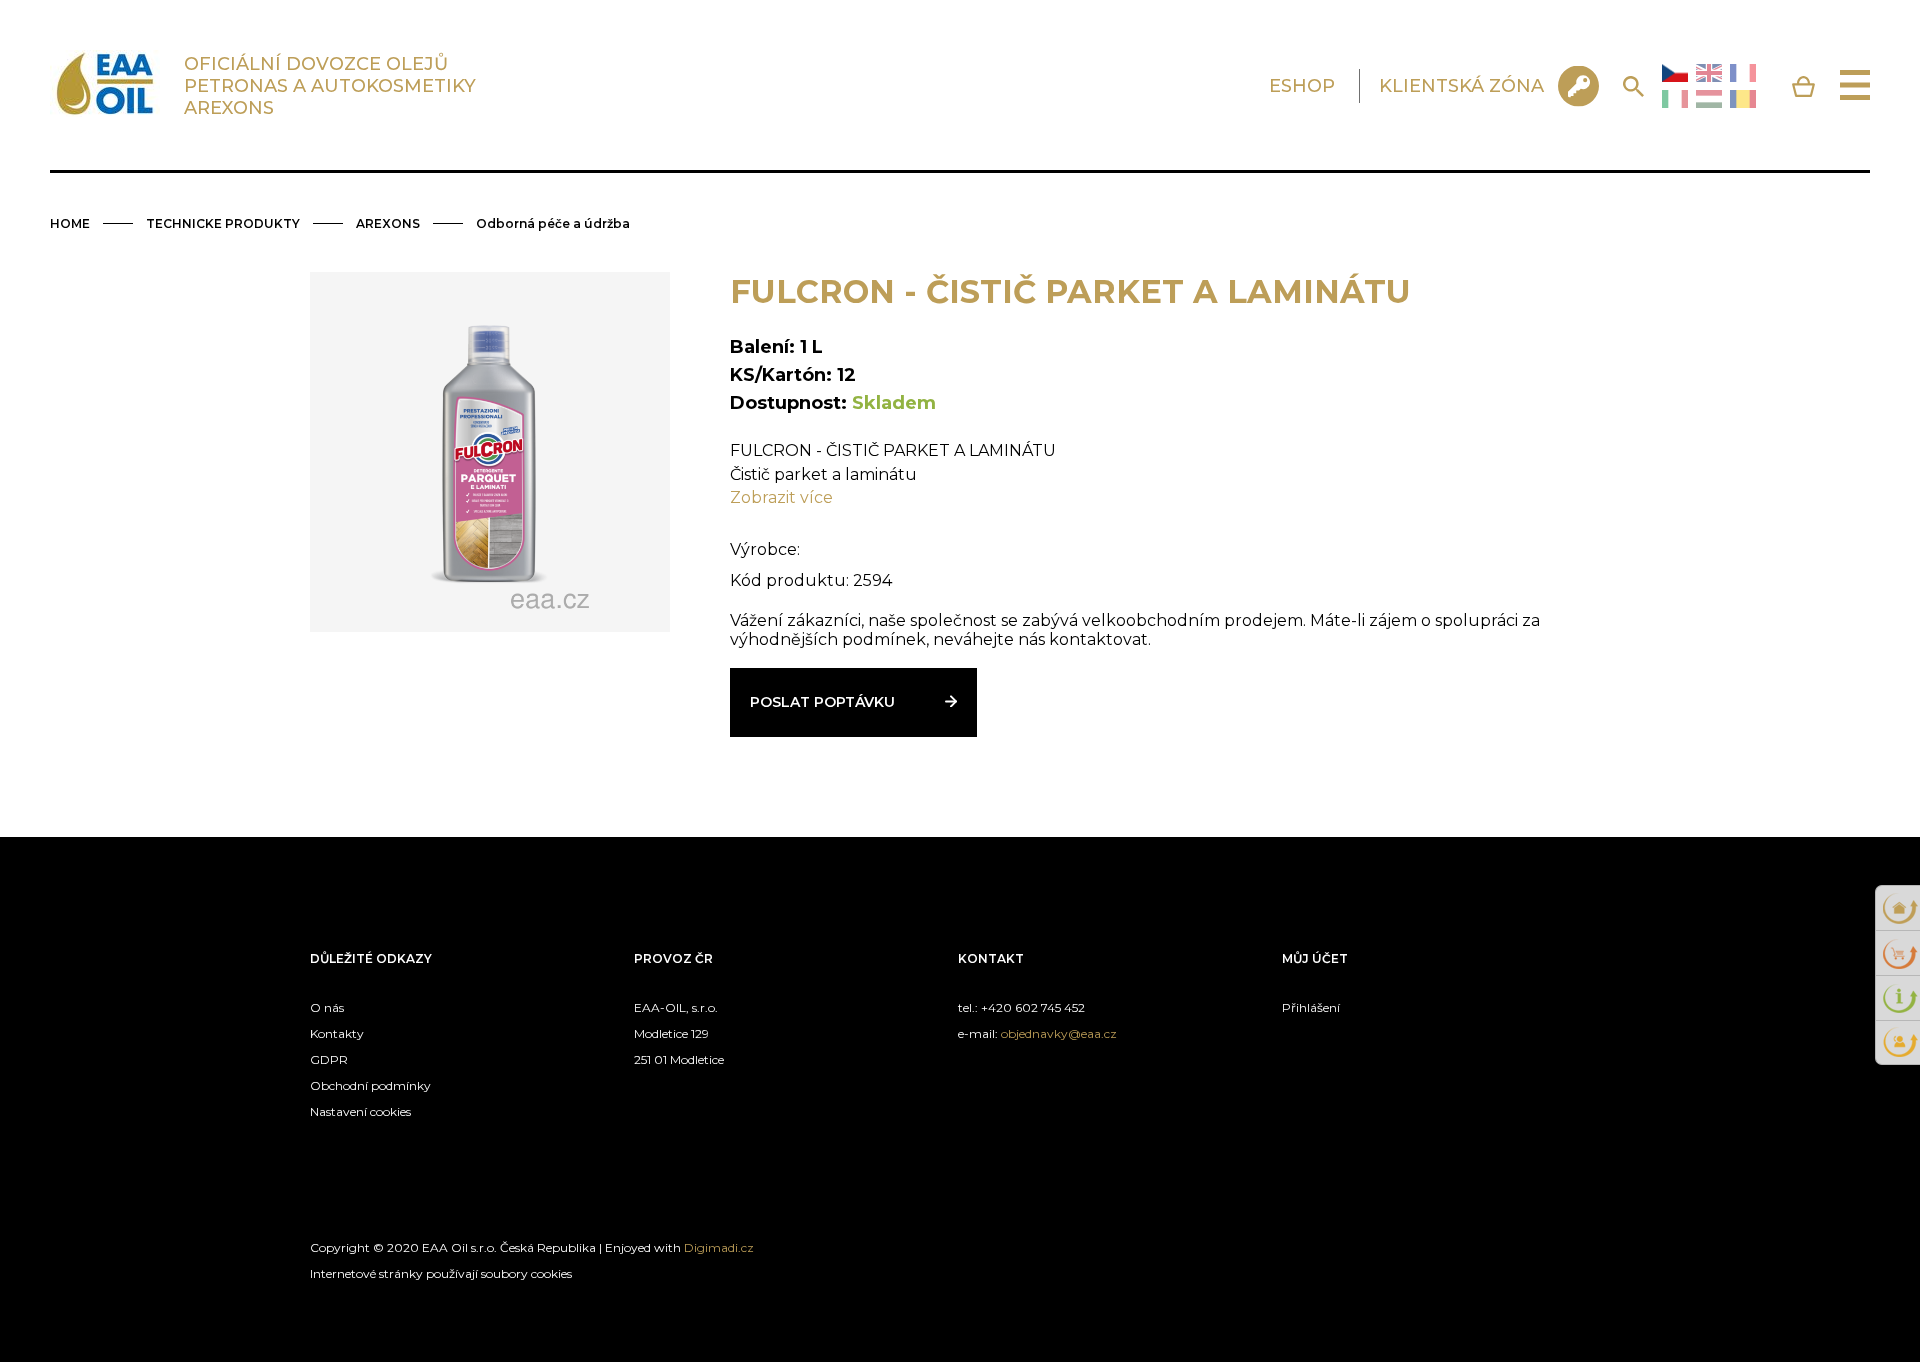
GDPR (329, 1059)
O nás (327, 1007)
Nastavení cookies (360, 1111)
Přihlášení (1311, 1007)
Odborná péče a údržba (553, 223)
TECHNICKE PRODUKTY (223, 223)
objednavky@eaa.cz (1059, 1033)
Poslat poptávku (822, 702)
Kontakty (337, 1033)
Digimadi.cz (719, 1247)
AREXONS (388, 223)
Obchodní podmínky (370, 1085)
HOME (70, 223)
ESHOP (1302, 86)
